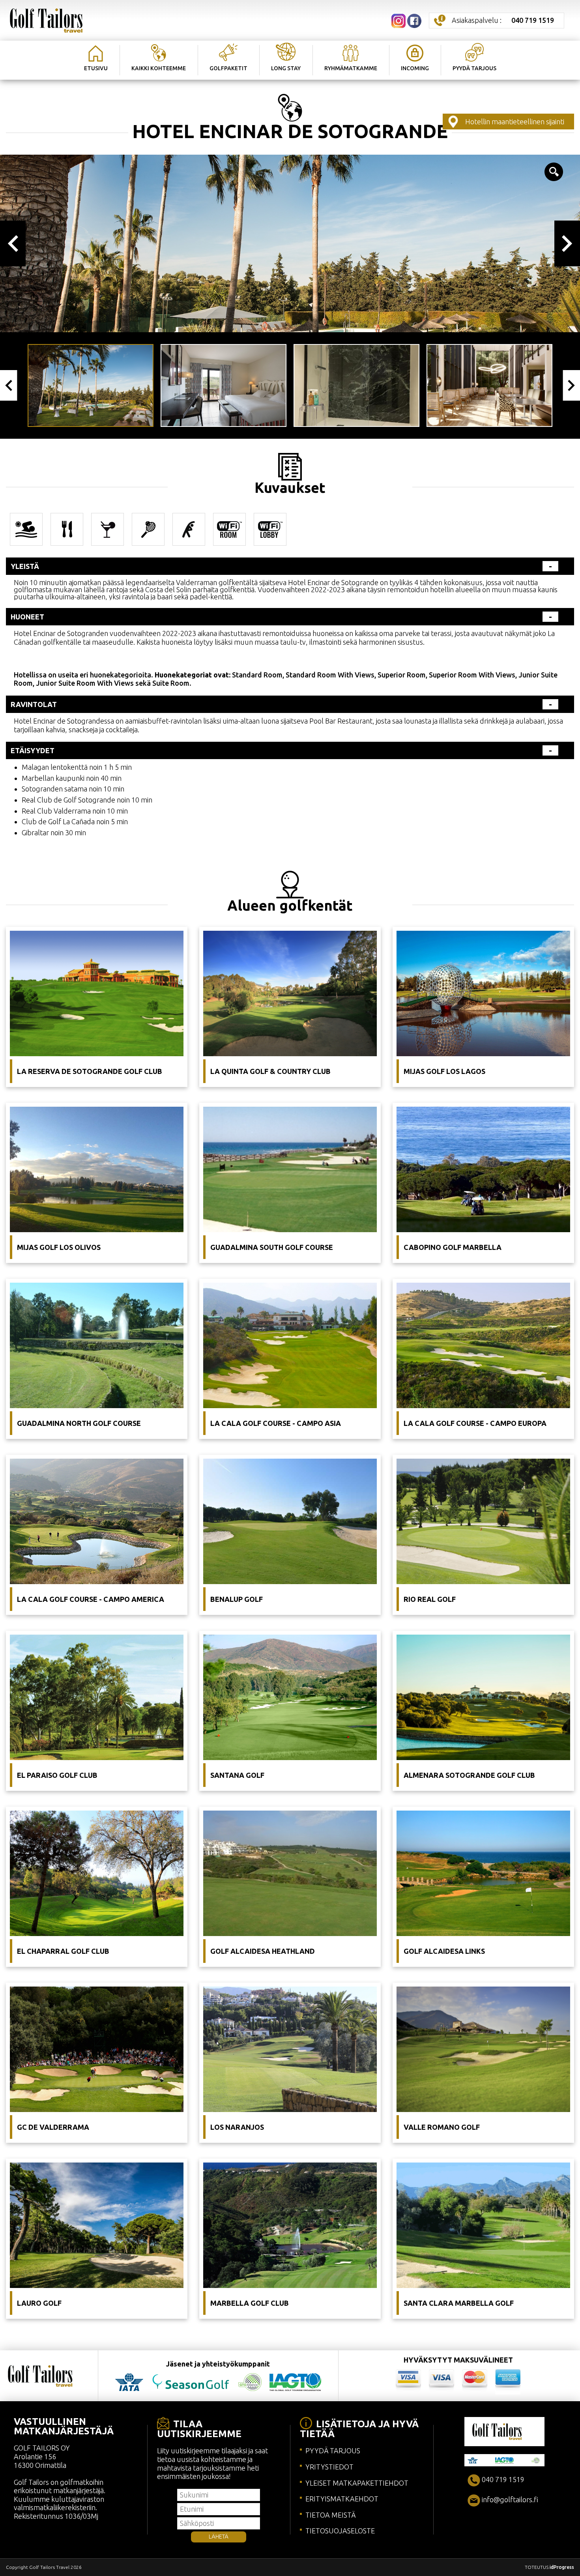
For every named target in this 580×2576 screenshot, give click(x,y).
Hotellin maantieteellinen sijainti (515, 122)
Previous (13, 243)
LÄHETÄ (219, 2537)
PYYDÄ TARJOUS (333, 2451)
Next (567, 243)
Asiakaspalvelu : (503, 20)
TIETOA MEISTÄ (330, 2515)
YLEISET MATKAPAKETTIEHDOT (357, 2483)
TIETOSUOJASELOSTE (340, 2531)
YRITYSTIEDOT (329, 2467)
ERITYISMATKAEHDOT (342, 2499)
